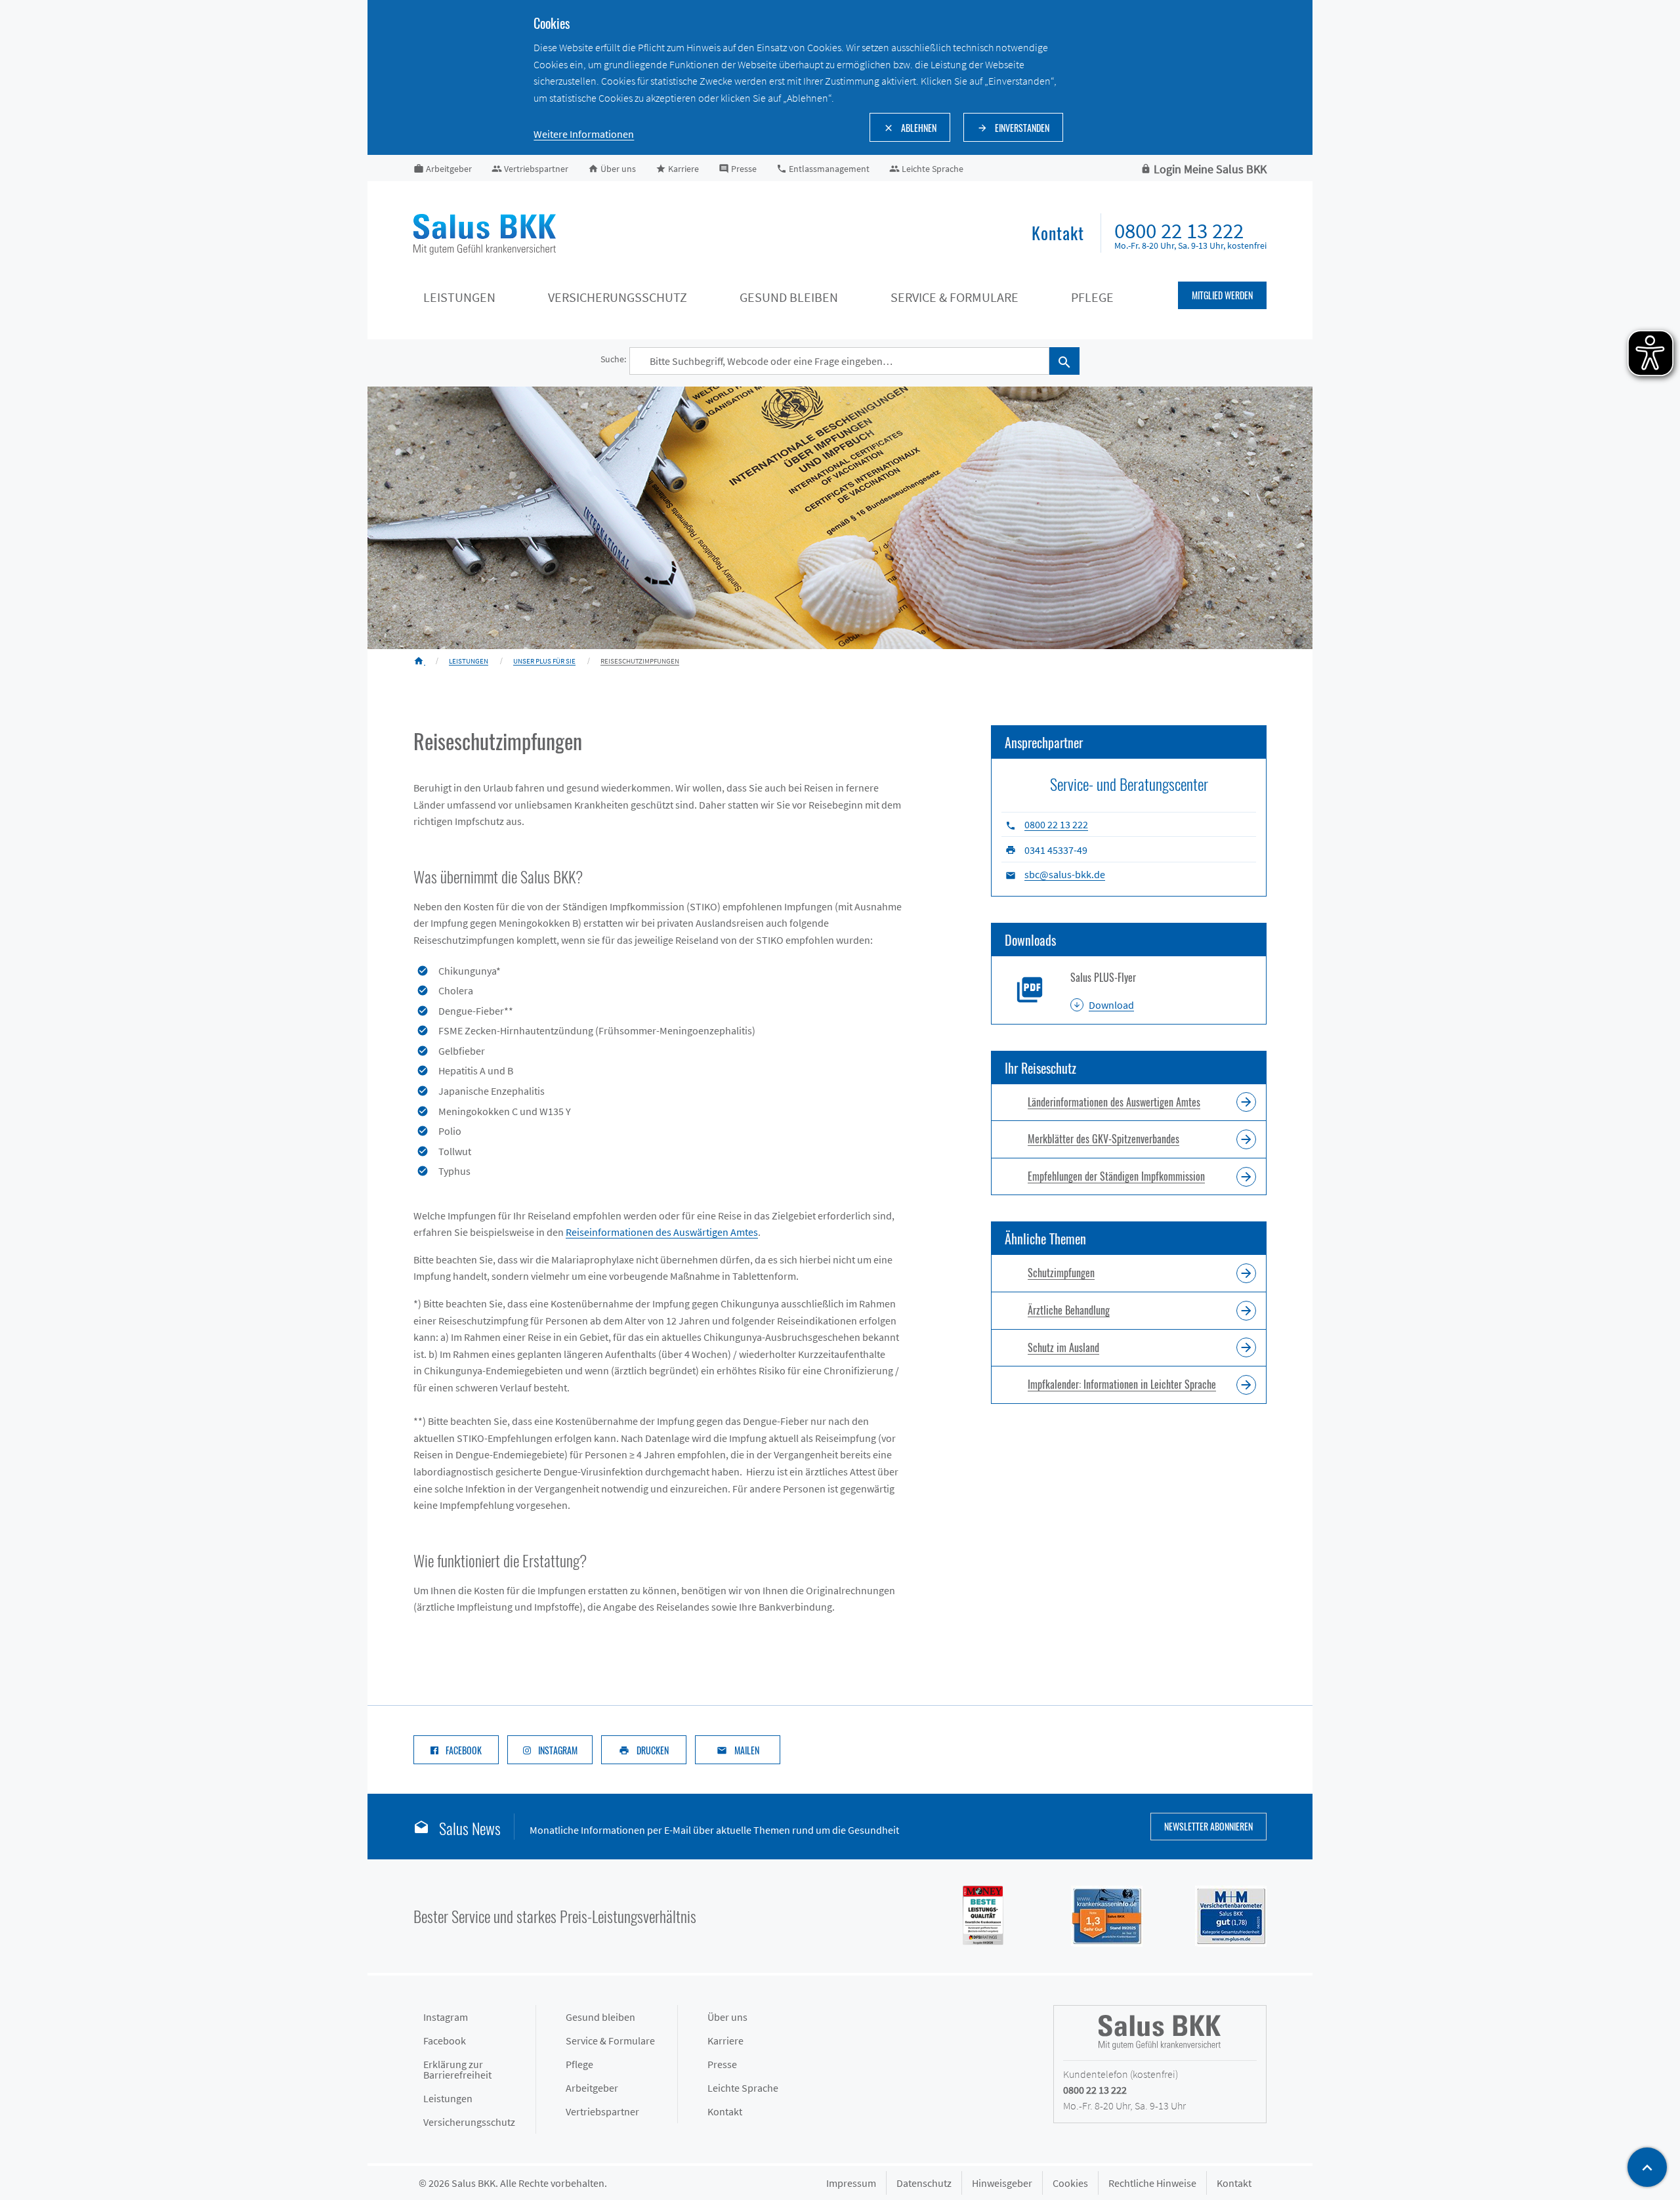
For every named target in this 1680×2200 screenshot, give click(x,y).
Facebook (445, 2041)
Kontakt (725, 2111)
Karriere (725, 2041)
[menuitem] (1058, 234)
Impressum (851, 2183)
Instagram (446, 2017)
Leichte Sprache (743, 2088)
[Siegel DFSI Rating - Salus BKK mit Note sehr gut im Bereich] (1094, 1914)
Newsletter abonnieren (1208, 1826)
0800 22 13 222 (1056, 824)
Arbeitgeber (592, 2088)
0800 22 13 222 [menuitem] (1179, 231)
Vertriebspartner (602, 2111)
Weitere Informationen (584, 134)
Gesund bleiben (789, 297)
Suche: (613, 359)
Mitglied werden (1222, 295)
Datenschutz (924, 2183)
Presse (722, 2064)
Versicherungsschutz (618, 297)
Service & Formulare (955, 297)
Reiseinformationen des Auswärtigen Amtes (662, 1232)
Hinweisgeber (1002, 2183)
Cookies (1070, 2183)
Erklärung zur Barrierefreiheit (457, 2069)
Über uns (727, 2017)
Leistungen (459, 297)
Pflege (1092, 297)
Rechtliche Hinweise (1152, 2183)
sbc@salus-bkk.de (1065, 874)
